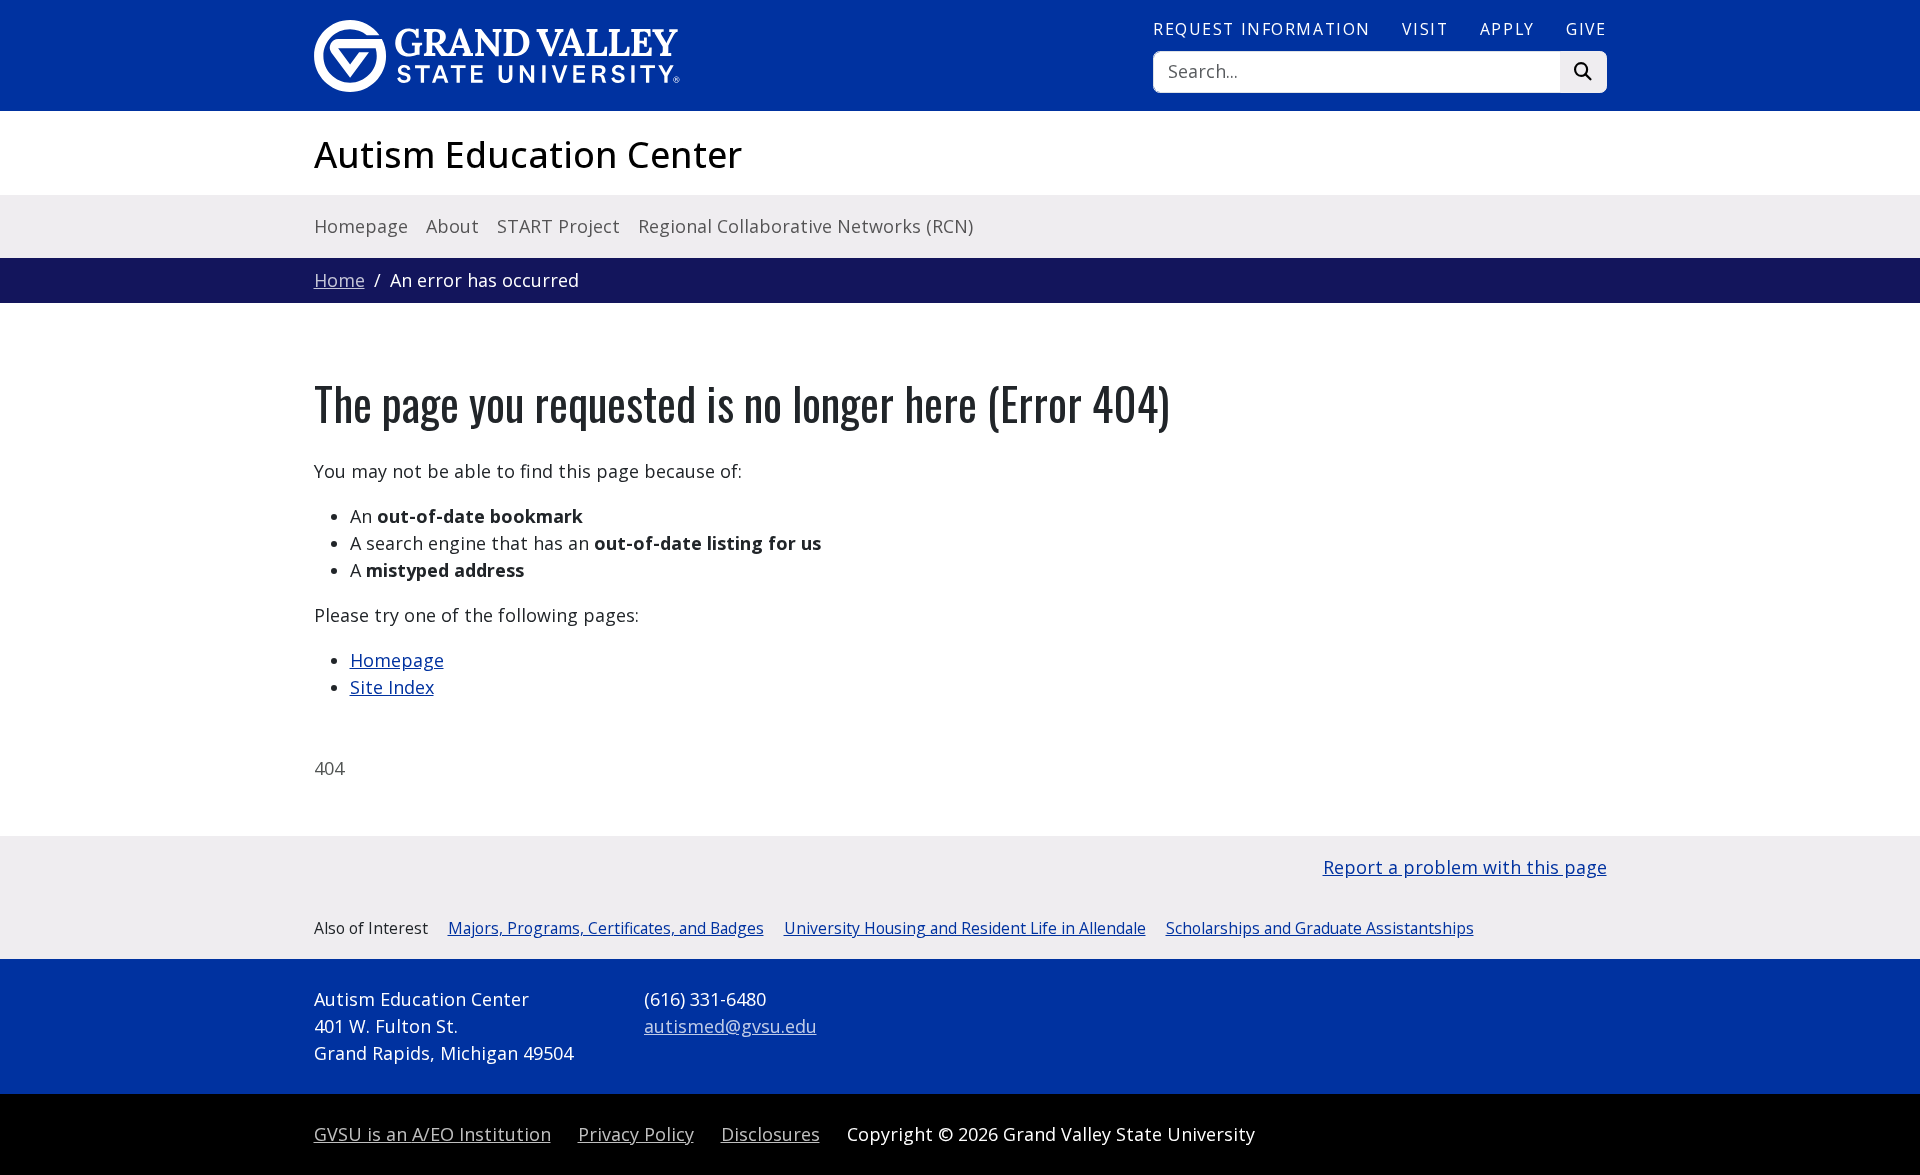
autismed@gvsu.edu (730, 1026)
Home (339, 280)
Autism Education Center (528, 154)
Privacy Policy (636, 1134)
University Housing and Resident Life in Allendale (965, 928)
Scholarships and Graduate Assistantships (1320, 928)
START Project (558, 226)
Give (1586, 29)
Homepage (361, 226)
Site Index (392, 687)
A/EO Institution (432, 1134)
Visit (1425, 29)
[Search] (1583, 72)
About (452, 226)
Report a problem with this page (1465, 867)
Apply (1507, 29)
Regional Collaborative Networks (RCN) (805, 226)
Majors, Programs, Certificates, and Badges (606, 928)
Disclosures (770, 1134)
